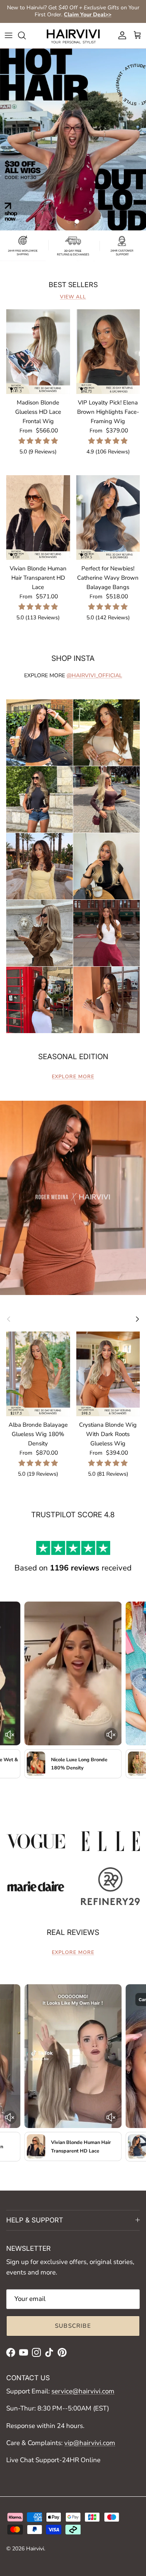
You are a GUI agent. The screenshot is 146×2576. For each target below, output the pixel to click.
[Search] (26, 35)
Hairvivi (35, 2549)
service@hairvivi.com (83, 2391)
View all (73, 297)
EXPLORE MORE (73, 1077)
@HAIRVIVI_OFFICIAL (94, 675)
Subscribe (73, 2326)
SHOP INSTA (73, 658)
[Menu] (9, 35)
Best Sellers (73, 285)
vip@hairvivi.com (90, 2443)
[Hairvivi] (73, 36)
